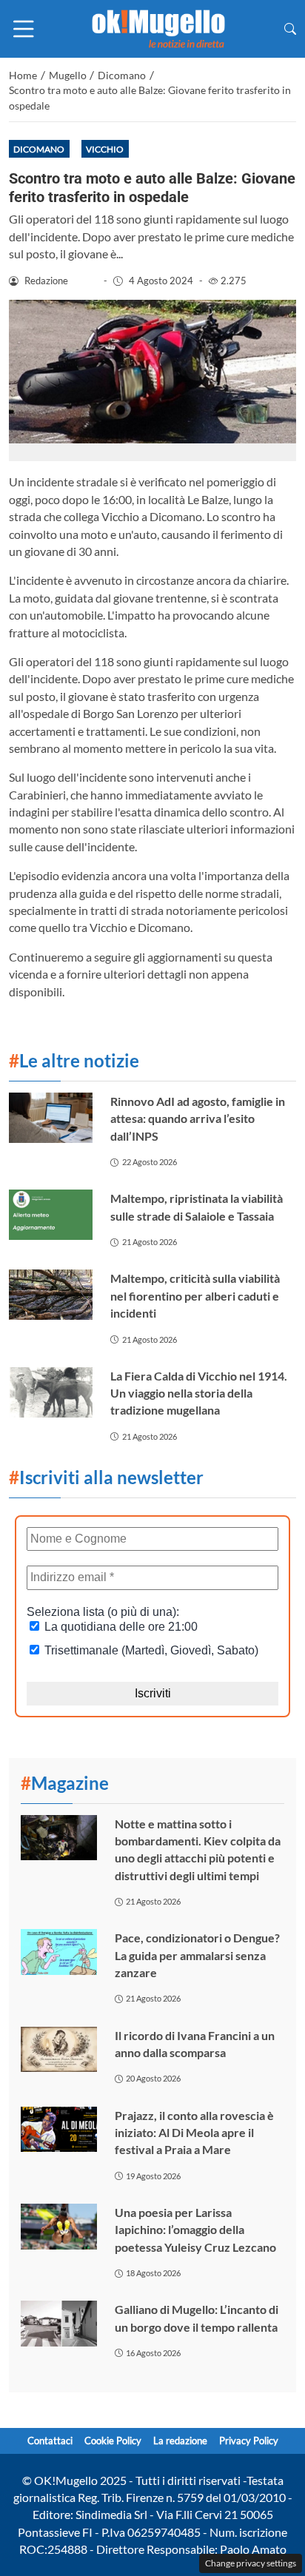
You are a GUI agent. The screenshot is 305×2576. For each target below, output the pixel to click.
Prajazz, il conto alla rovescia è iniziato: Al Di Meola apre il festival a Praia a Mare (194, 2133)
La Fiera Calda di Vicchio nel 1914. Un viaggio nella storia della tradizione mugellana (199, 1393)
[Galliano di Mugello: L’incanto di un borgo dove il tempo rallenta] (59, 2324)
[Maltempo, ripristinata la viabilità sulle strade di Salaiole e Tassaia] (51, 1215)
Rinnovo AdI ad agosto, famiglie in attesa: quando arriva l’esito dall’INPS (198, 1118)
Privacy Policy (249, 2441)
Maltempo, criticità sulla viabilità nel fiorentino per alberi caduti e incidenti (195, 1295)
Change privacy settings (251, 2563)
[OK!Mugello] (158, 27)
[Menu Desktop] (24, 29)
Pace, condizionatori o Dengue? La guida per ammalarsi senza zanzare (197, 1955)
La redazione (180, 2441)
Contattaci (50, 2441)
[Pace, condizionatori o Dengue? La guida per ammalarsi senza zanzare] (59, 1952)
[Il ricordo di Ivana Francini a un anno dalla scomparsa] (59, 2050)
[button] (290, 28)
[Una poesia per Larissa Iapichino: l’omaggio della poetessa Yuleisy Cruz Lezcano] (59, 2227)
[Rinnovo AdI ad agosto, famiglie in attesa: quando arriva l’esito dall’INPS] (51, 1118)
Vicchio (105, 149)
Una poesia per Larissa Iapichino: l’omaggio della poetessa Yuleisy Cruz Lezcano (195, 2230)
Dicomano (39, 149)
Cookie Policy (113, 2441)
